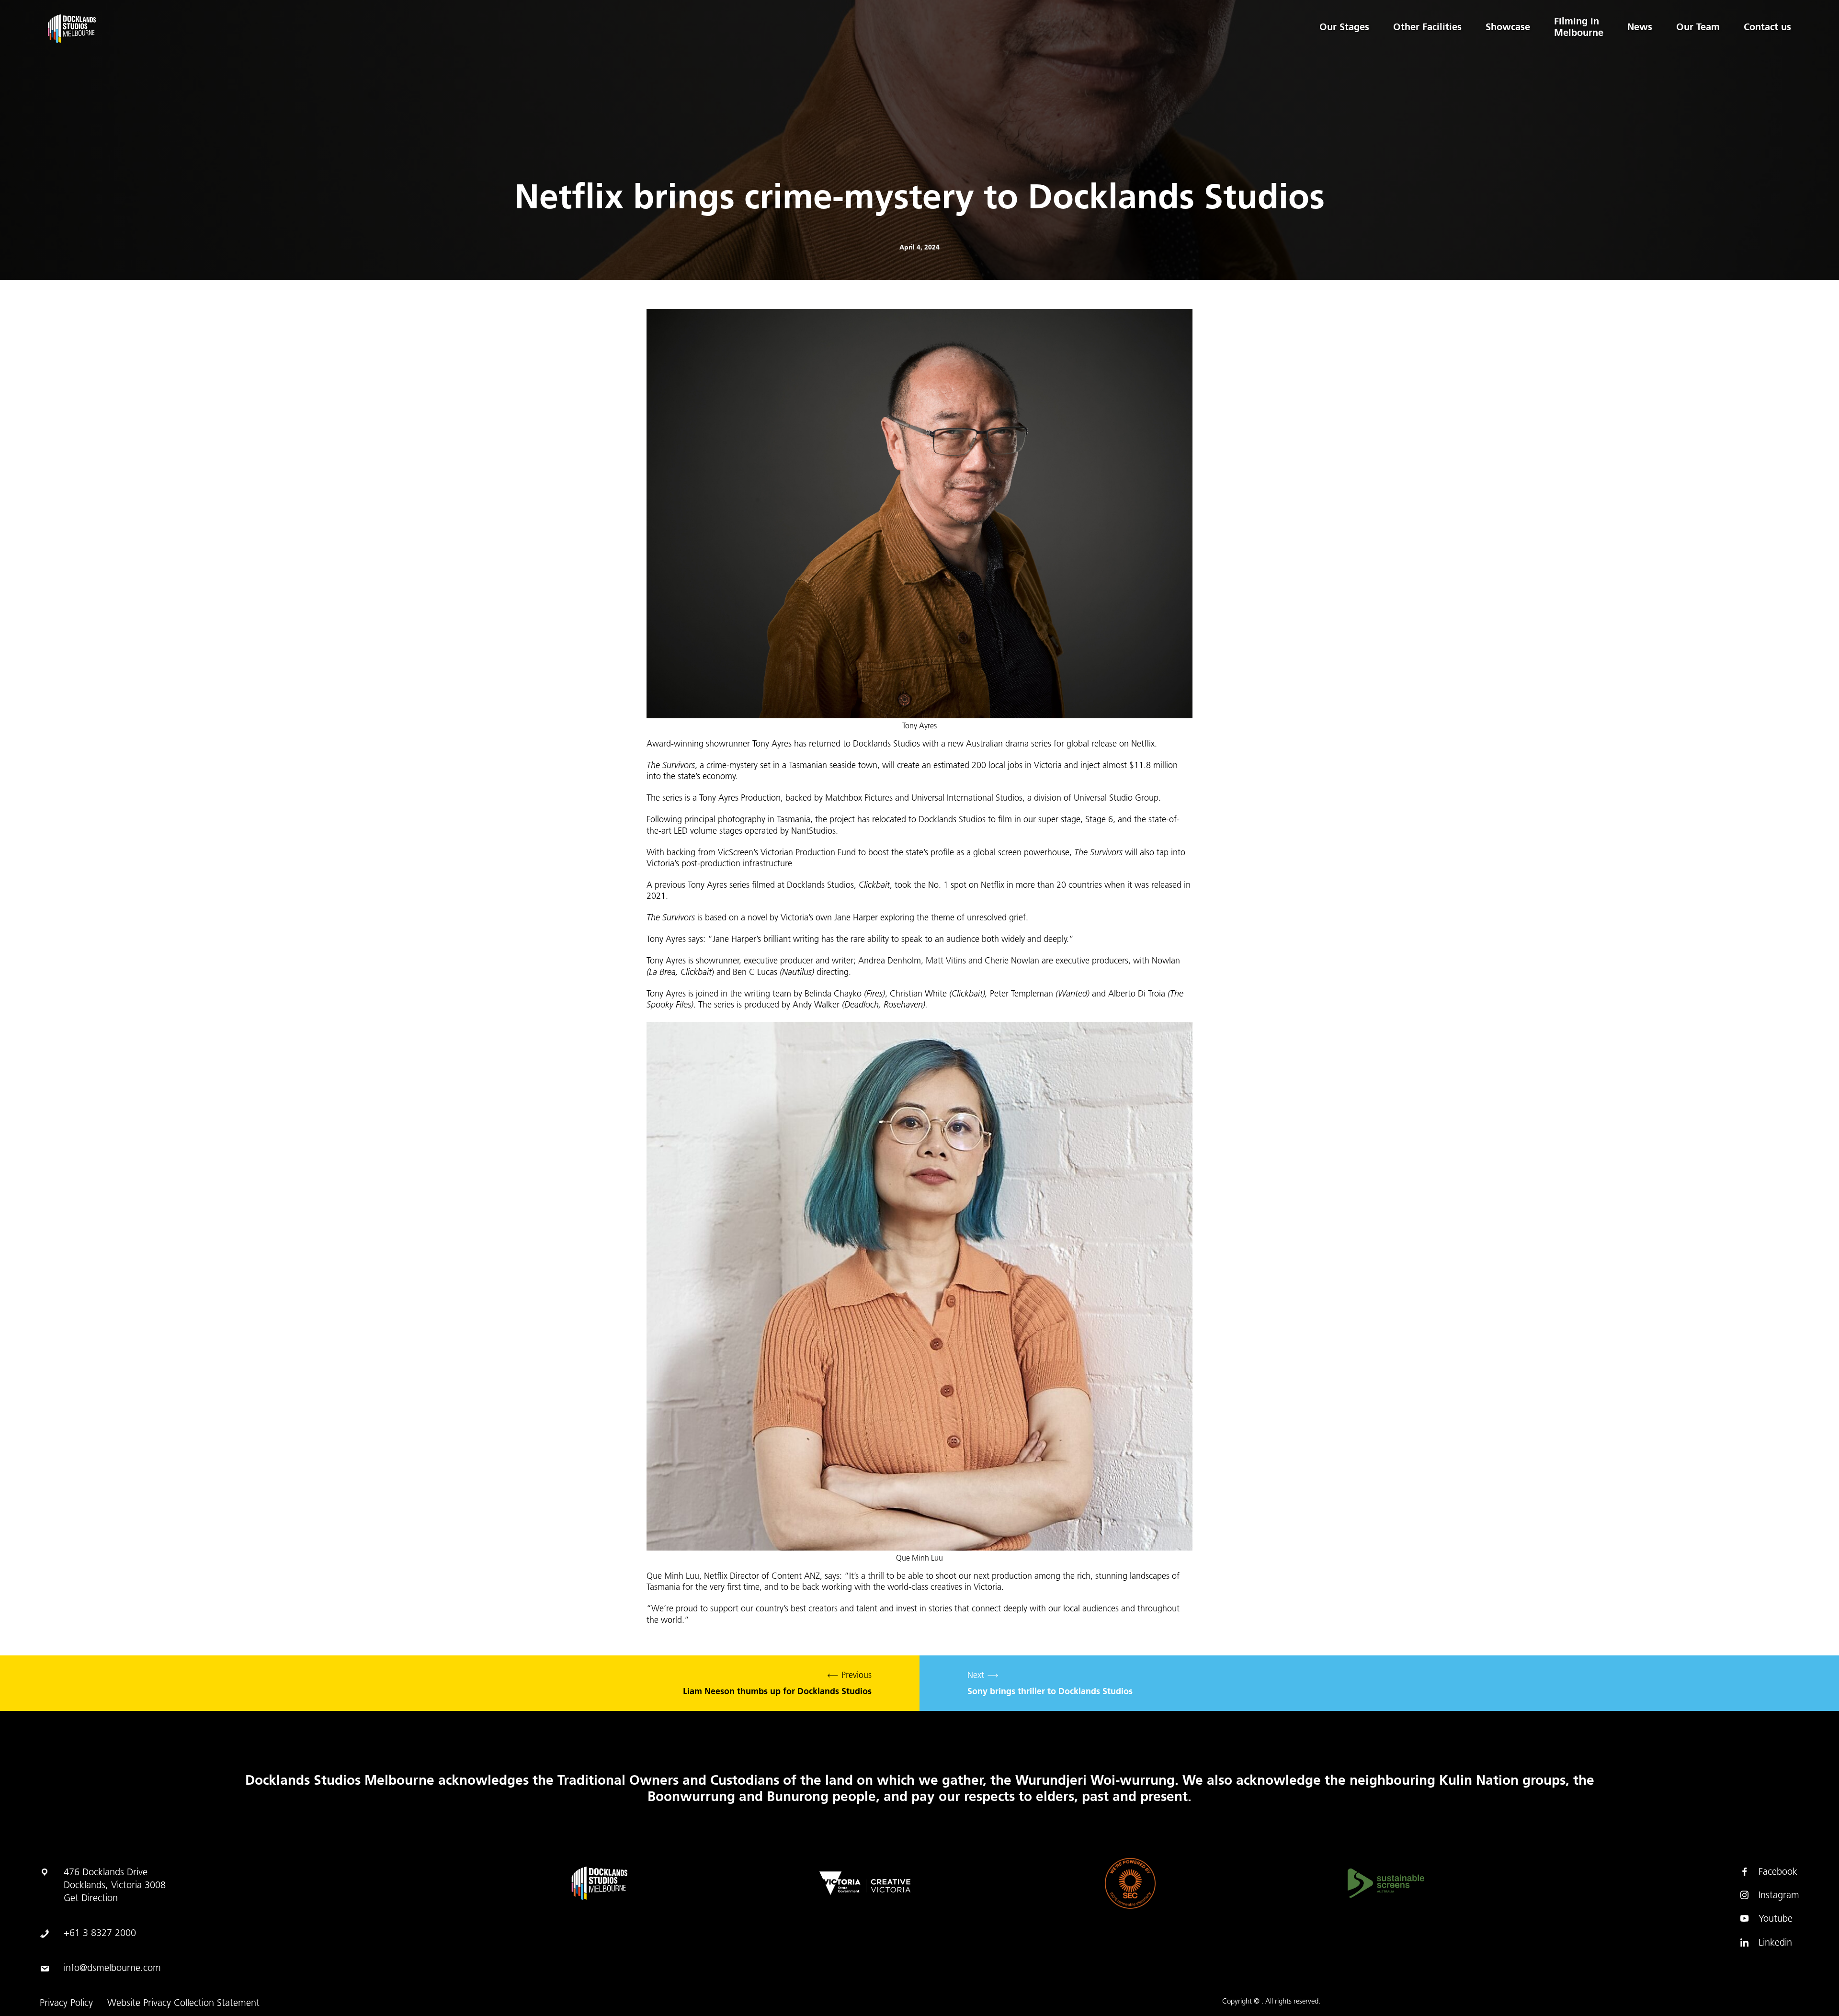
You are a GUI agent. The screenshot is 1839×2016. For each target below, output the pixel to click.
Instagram (1779, 1896)
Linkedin (1775, 1943)
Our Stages (1344, 27)
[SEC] (1130, 1883)
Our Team (1698, 27)
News (1640, 27)
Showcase (1508, 27)
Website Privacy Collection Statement (183, 2004)
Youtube (1776, 1919)
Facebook (1778, 1872)
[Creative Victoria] (865, 1883)
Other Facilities (1427, 27)
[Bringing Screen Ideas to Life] (193, 29)
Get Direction (91, 1899)
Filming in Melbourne (1579, 27)
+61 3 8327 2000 (100, 1934)
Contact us (1767, 27)
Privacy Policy (66, 2004)
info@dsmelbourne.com (112, 1969)
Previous (777, 1684)
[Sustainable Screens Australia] (1386, 1883)
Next (1050, 1684)
